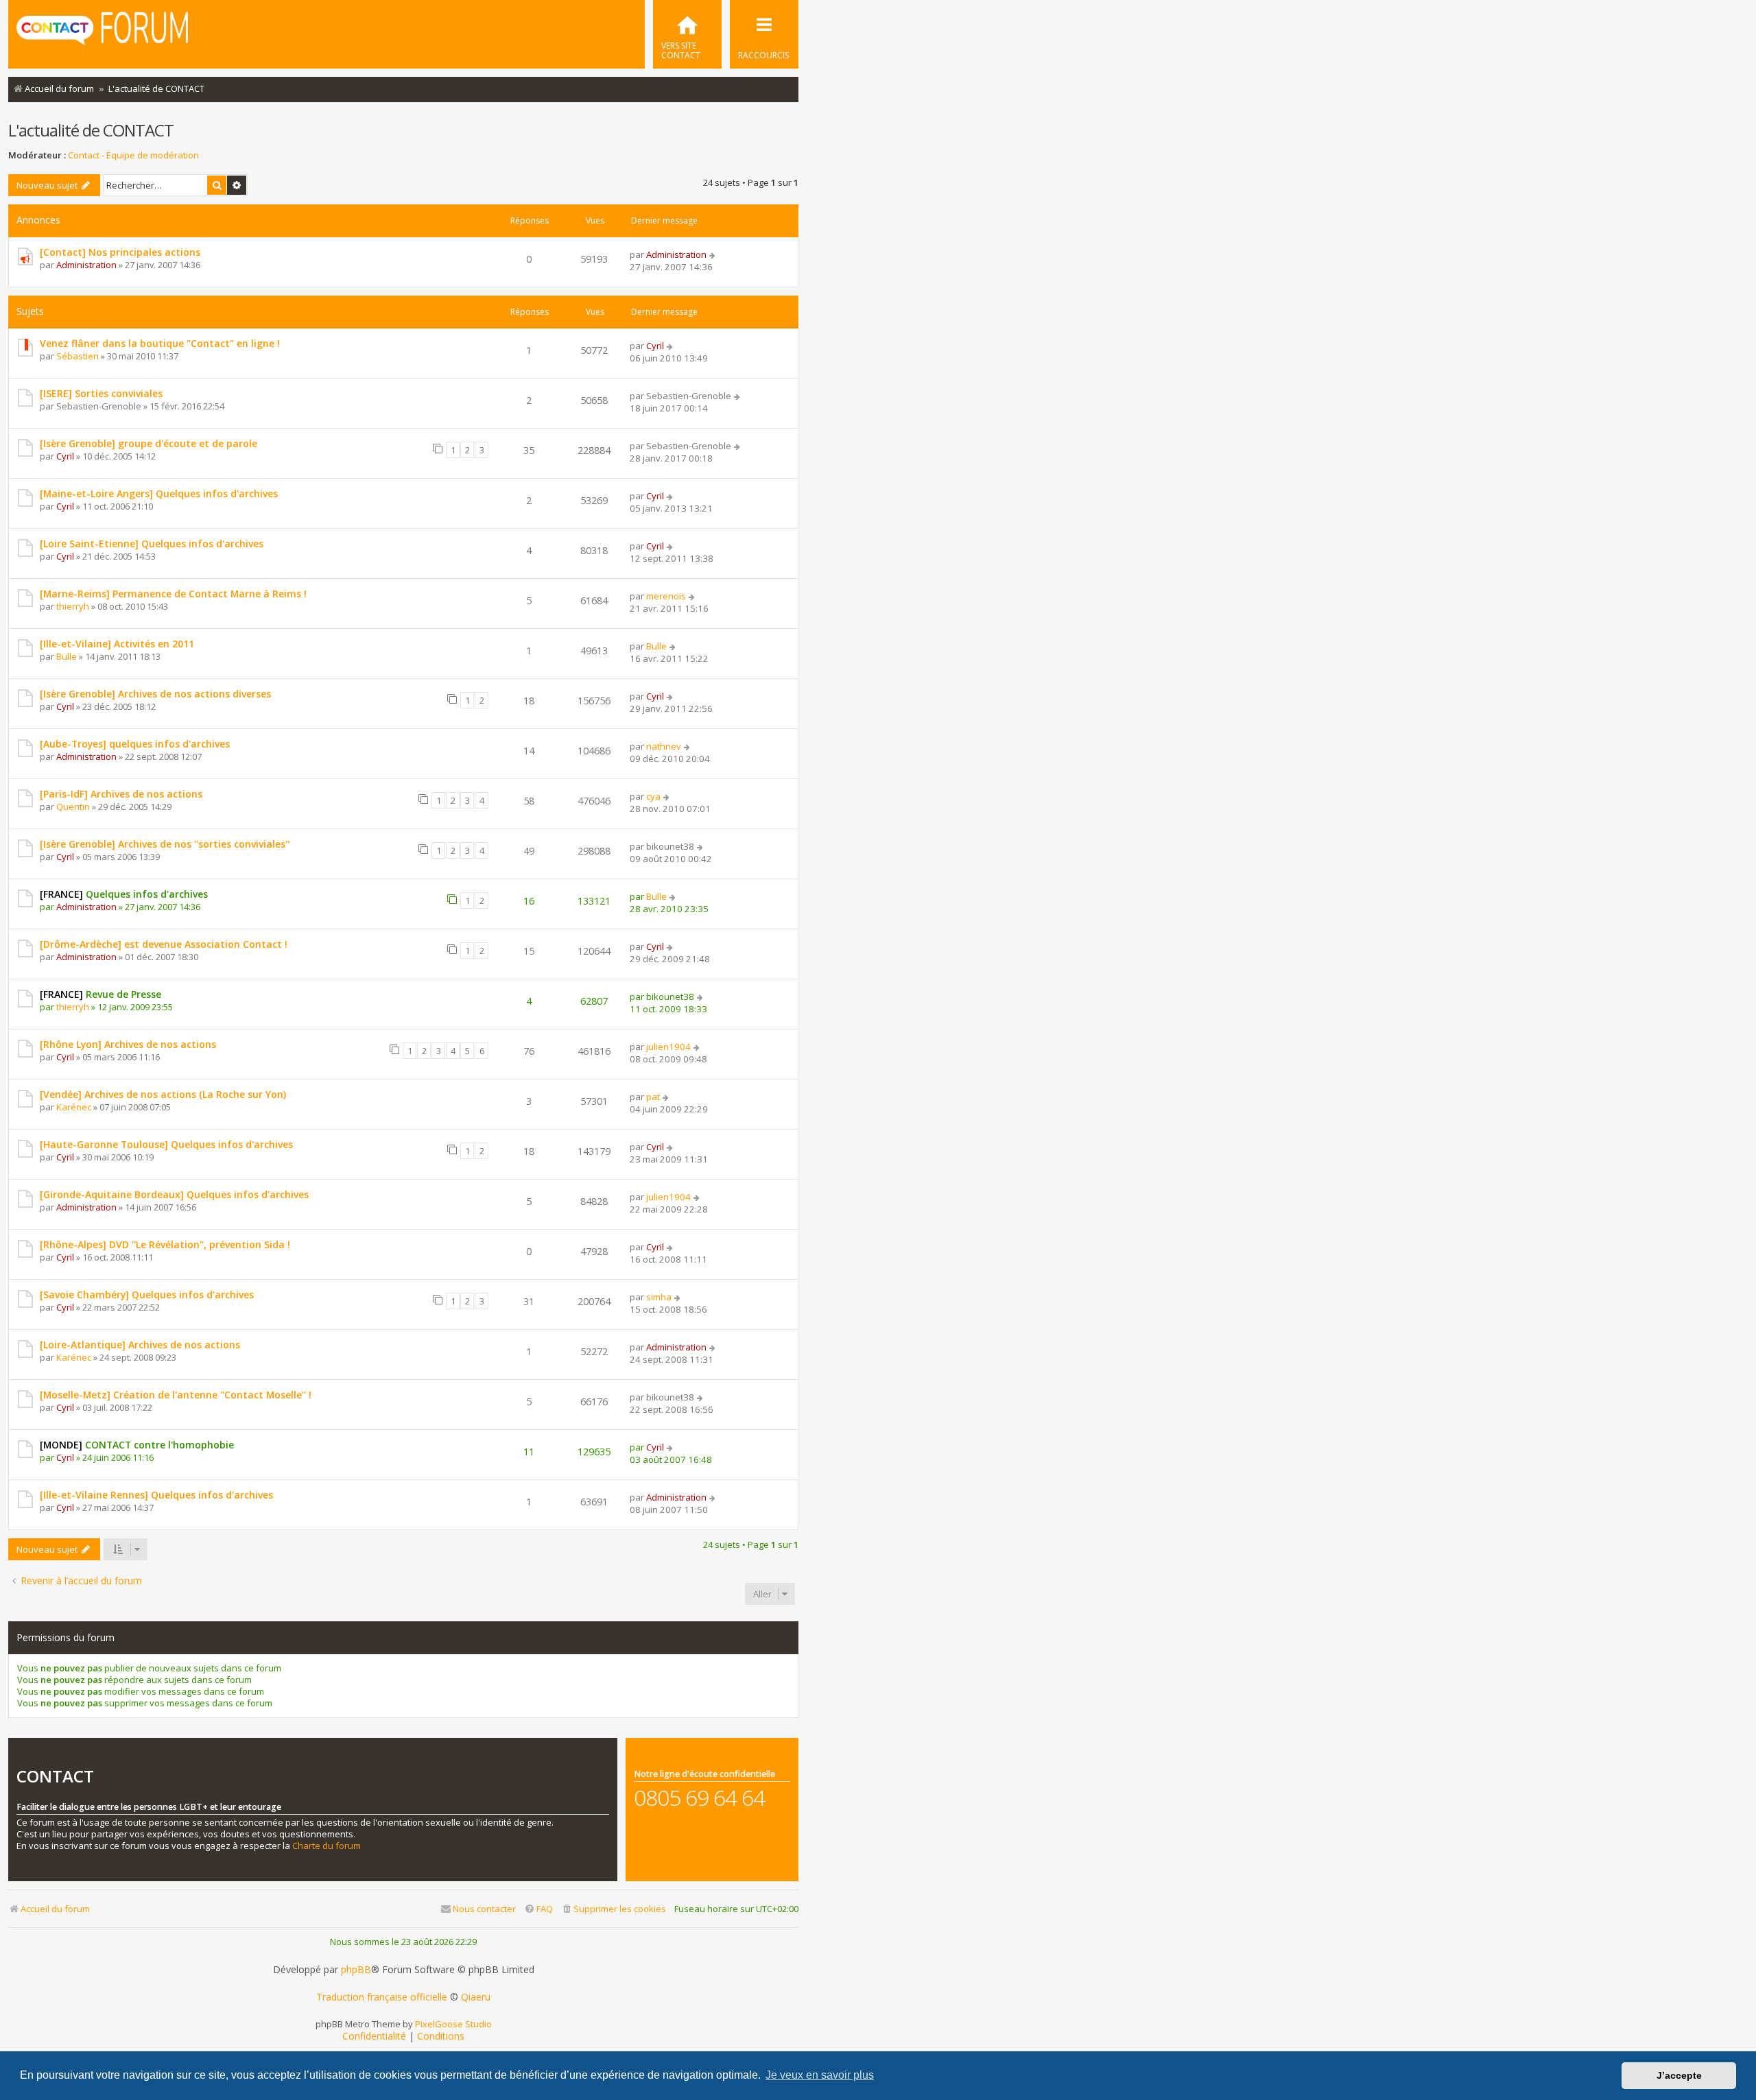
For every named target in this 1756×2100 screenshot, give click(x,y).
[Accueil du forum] (102, 33)
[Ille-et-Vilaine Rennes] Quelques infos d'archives (156, 1495)
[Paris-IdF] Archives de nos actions (121, 794)
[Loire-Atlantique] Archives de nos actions (140, 1345)
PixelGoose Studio (453, 2024)
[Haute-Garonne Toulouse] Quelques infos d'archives (166, 1144)
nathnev (664, 746)
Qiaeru (476, 1997)
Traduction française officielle (382, 1997)
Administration (86, 265)
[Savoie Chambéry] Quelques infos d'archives (147, 1294)
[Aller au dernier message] (713, 254)
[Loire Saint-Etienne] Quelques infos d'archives (152, 544)
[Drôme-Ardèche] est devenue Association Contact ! (164, 944)
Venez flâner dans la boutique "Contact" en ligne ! (160, 343)
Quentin (73, 807)
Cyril (655, 346)
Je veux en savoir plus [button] (820, 2075)
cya (653, 796)
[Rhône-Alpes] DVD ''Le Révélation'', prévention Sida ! (165, 1244)
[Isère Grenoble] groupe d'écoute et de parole (149, 443)
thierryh (73, 606)
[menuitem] (687, 34)
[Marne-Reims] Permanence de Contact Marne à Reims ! (173, 594)
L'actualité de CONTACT (91, 130)
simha (659, 1297)
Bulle (67, 656)
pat (653, 1097)
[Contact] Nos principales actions (120, 252)
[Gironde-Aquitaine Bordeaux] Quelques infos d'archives (174, 1194)
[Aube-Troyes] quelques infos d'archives (135, 744)
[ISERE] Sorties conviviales (101, 393)
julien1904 (668, 1047)
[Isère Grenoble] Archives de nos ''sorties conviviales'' (165, 844)
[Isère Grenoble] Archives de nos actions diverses (155, 694)
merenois (666, 596)
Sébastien (78, 356)
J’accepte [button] (1679, 2075)
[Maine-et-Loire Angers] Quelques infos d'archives (159, 493)
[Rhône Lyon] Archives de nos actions (128, 1044)
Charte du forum (327, 1846)
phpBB (356, 1970)
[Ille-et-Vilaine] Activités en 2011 (117, 644)
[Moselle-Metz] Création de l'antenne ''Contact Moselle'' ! (176, 1395)
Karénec (74, 1107)
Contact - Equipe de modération (133, 155)
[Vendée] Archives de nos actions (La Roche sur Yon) (163, 1094)
